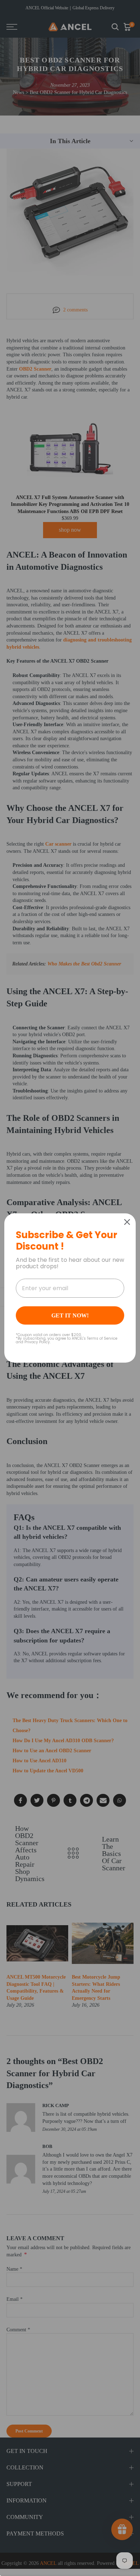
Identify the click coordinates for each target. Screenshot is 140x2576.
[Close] (127, 1222)
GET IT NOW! (70, 1315)
